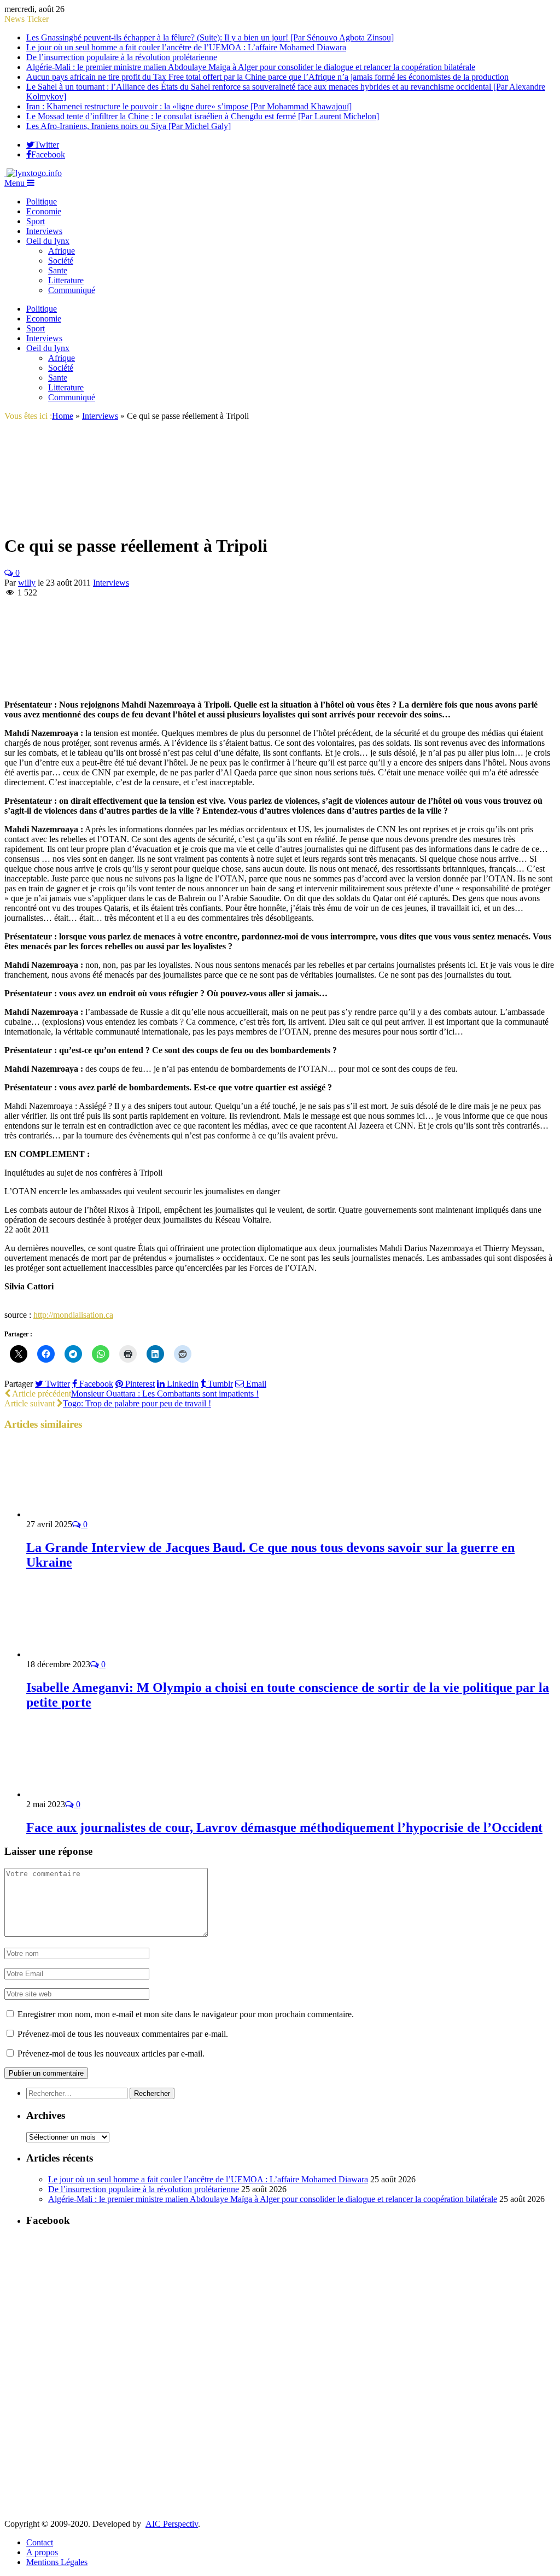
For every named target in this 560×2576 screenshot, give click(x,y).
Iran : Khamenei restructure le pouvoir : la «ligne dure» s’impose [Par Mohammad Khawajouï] (189, 106)
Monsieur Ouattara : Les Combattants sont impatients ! (165, 1394)
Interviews (44, 231)
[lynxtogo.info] (33, 173)
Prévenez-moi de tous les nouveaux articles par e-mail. (111, 2054)
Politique (42, 201)
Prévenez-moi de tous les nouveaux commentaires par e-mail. (123, 2034)
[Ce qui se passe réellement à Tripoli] (73, 519)
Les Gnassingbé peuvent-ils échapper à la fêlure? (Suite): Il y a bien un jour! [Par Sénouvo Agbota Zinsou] (210, 37)
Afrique (62, 251)
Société (61, 261)
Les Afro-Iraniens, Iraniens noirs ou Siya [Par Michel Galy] (129, 126)
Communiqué (72, 290)
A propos (42, 2552)
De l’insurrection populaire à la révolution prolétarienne (122, 57)
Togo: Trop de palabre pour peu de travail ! (137, 1403)
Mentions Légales (57, 2562)
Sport (36, 221)
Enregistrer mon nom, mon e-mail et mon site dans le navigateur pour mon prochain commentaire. (186, 2014)
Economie (44, 211)
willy (27, 583)
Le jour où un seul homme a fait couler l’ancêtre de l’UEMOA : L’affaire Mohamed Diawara (186, 47)
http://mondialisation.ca (73, 1315)
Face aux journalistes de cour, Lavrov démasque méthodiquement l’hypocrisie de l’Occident (284, 1827)
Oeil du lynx (48, 241)
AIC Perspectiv (172, 2524)
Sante (58, 270)
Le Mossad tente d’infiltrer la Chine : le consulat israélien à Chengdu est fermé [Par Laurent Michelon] (203, 116)
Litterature (66, 280)
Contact (40, 2542)
